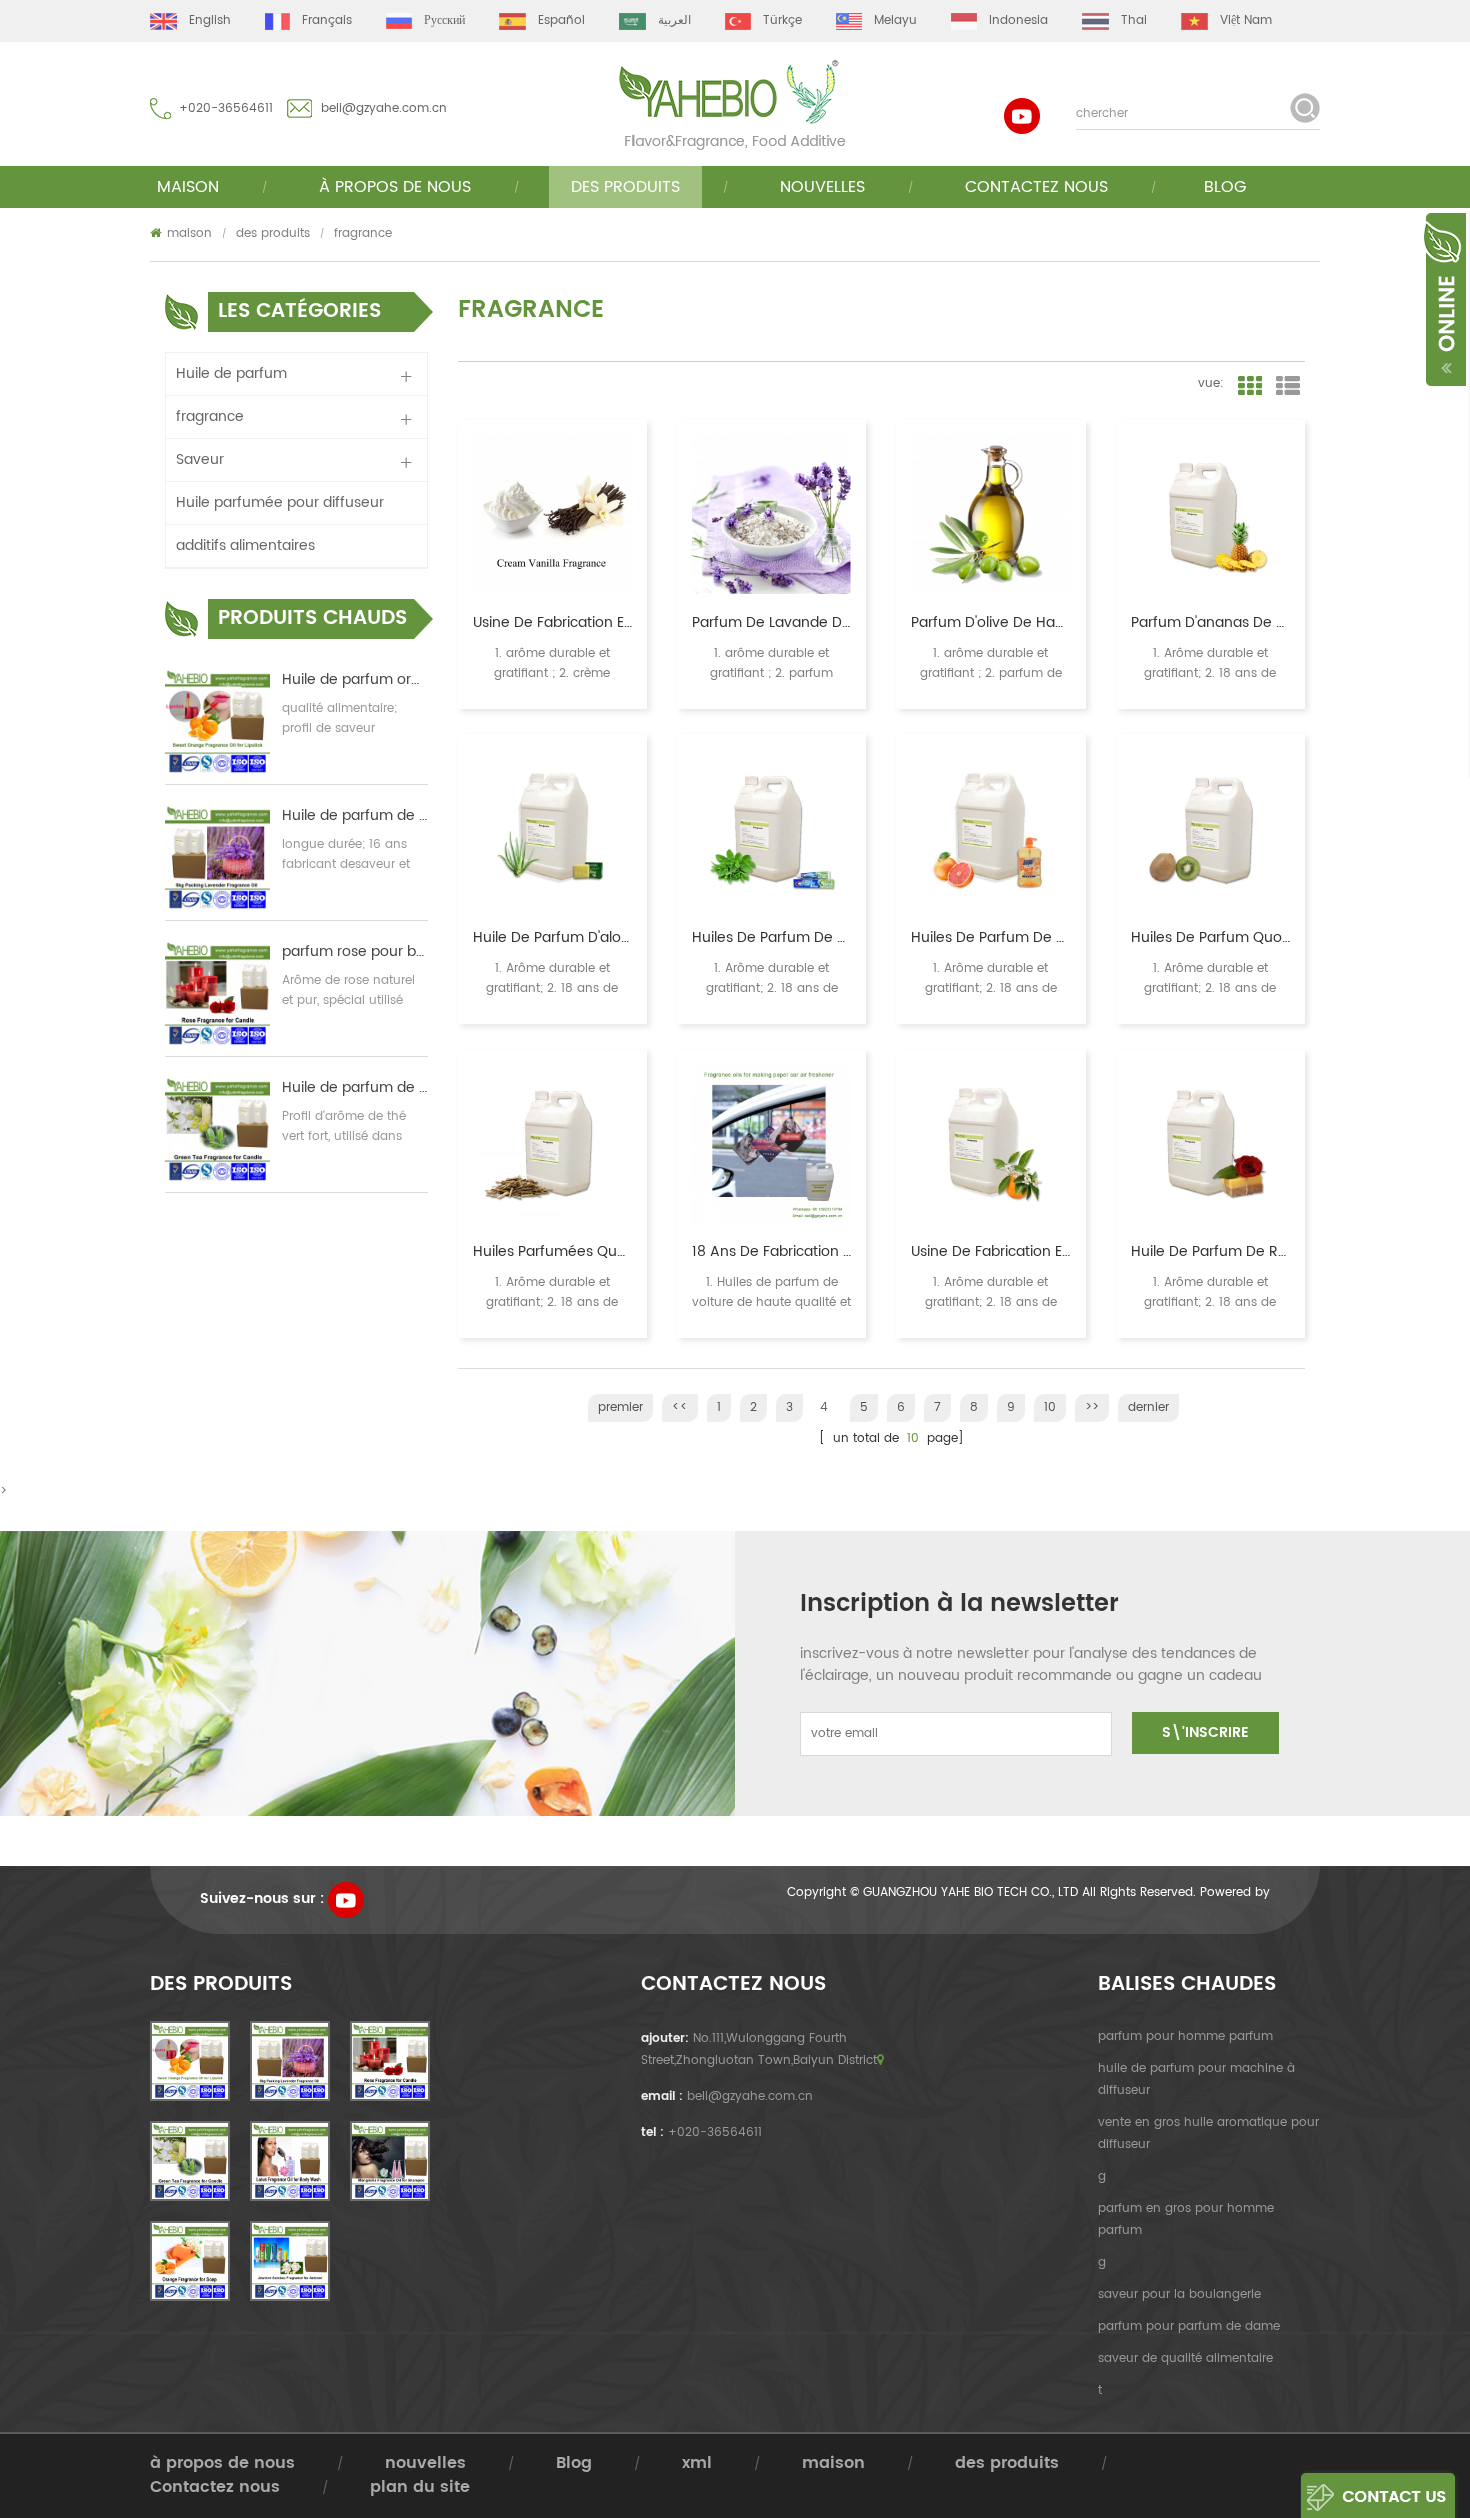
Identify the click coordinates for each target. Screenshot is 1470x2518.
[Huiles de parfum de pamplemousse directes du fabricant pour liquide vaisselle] (990, 828)
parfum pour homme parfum (1185, 2036)
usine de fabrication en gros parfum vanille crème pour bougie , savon (552, 623)
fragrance (363, 233)
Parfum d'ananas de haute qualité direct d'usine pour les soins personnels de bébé (1210, 623)
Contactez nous (1036, 187)
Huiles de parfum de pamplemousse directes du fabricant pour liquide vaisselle (990, 938)
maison (188, 187)
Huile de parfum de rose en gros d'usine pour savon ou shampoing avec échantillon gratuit (1210, 1252)
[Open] (1443, 298)
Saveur (200, 459)
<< (680, 1407)
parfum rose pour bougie (355, 952)
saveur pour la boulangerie (1179, 2294)
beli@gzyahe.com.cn (384, 108)
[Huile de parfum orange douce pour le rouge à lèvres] (217, 721)
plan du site (420, 2487)
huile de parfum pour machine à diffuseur (1196, 2079)
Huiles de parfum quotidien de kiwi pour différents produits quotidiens (1210, 938)
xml (697, 2463)
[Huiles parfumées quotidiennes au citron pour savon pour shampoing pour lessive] (552, 1143)
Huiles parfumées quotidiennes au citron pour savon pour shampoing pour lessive (552, 1252)
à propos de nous (222, 2463)
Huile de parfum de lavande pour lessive (355, 816)
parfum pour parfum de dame (1189, 2326)
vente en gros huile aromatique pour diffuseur (1208, 2133)
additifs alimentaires (245, 545)
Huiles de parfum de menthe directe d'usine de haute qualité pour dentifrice (771, 938)
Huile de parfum (231, 373)
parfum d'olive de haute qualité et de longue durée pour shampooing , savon (990, 623)
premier (620, 1407)
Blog (1225, 187)
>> (1092, 1407)
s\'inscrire (1205, 1732)
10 (1050, 1407)
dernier (1148, 1407)
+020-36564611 (226, 108)
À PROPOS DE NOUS (395, 187)
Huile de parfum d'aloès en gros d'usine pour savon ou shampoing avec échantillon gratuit (552, 938)
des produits (625, 187)
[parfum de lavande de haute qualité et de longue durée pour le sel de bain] (771, 514)
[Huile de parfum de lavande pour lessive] (217, 857)
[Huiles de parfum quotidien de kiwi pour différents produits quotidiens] (1210, 828)
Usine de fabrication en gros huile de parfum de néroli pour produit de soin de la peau (990, 1252)
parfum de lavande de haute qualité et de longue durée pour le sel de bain (771, 623)
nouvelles (822, 187)
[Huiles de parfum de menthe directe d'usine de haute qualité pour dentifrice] (771, 828)
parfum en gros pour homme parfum (1186, 2219)
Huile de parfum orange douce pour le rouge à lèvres (355, 680)
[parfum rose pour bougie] (217, 993)
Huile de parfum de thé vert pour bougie (355, 1088)
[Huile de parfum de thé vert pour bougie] (217, 1129)
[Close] (1468, 221)
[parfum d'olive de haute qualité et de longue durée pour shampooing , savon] (990, 514)
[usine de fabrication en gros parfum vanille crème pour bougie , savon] (552, 514)
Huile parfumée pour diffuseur (280, 502)
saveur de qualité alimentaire (1185, 2358)
